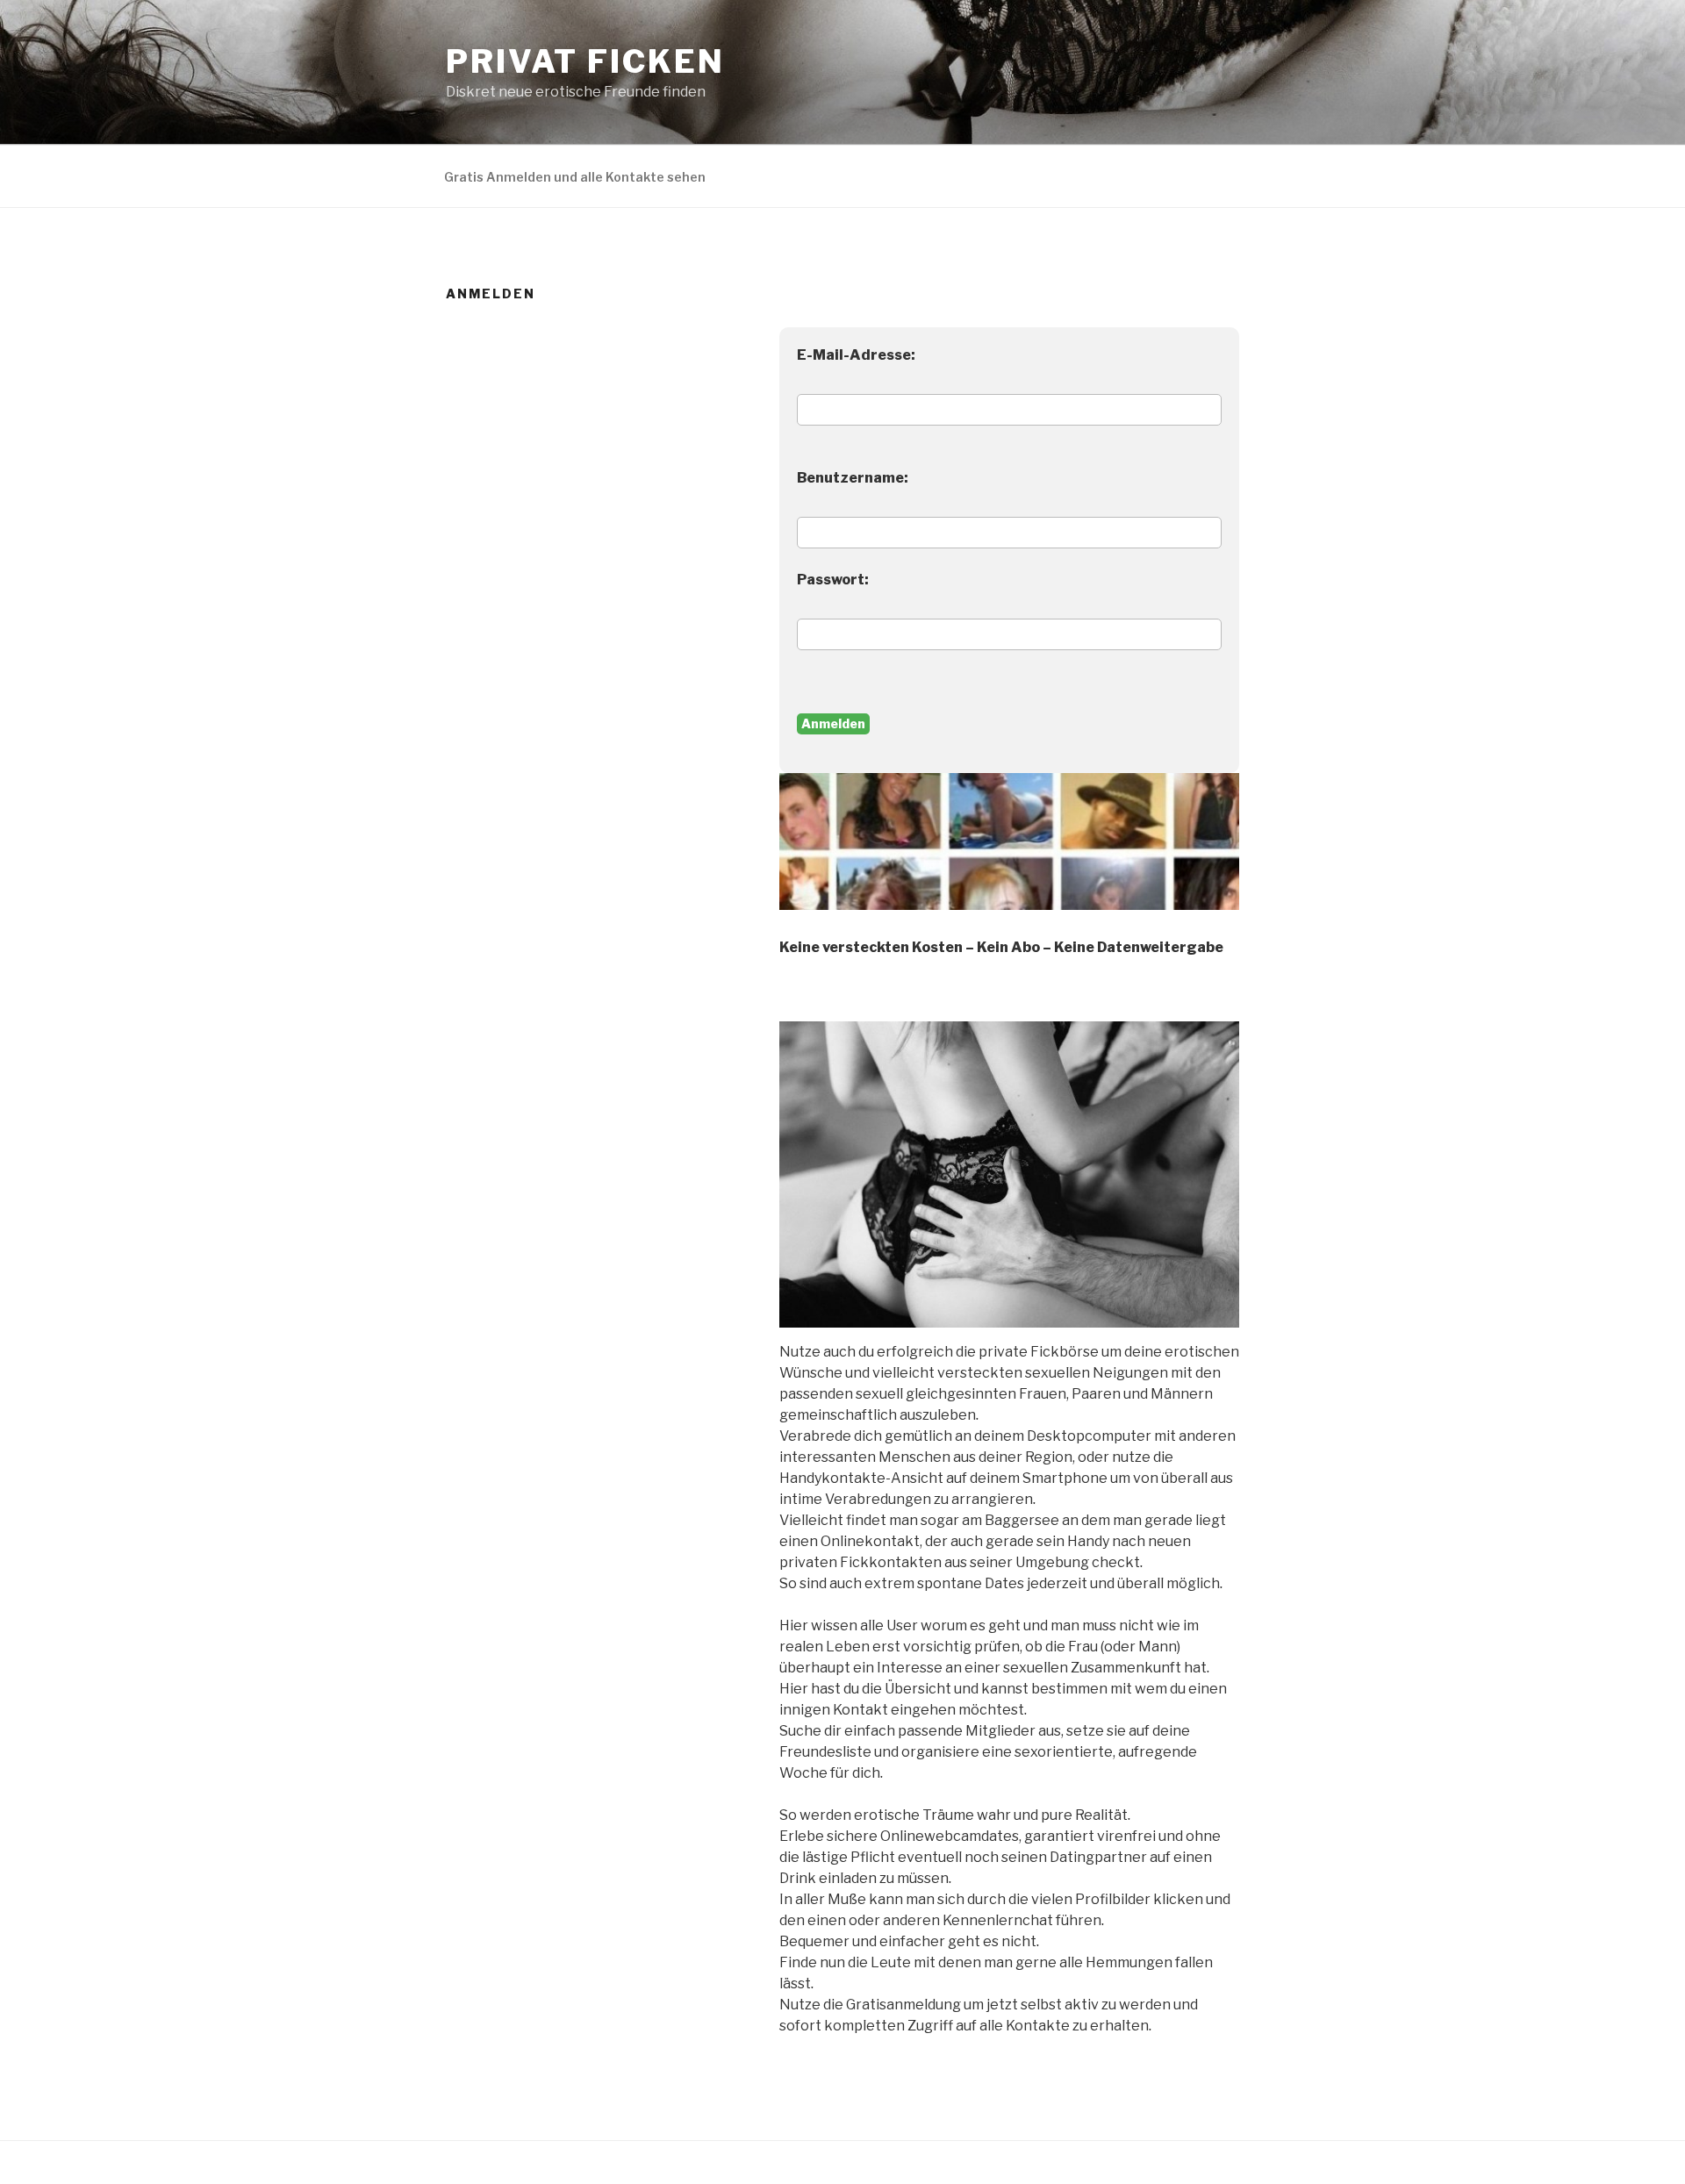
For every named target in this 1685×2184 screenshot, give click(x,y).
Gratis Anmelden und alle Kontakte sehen (575, 177)
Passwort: (833, 580)
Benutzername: (853, 478)
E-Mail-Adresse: (856, 355)
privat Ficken (585, 61)
